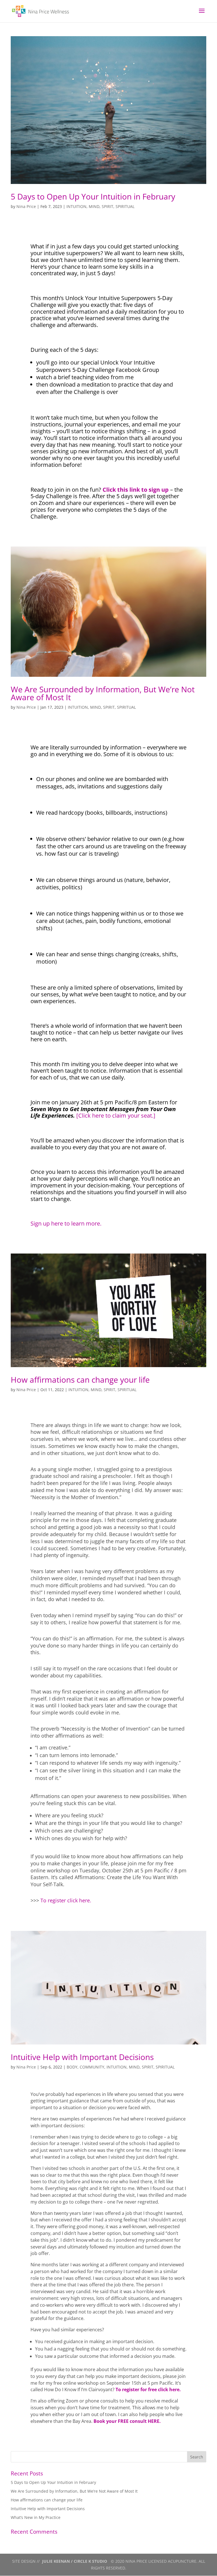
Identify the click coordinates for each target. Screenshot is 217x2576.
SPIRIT (108, 206)
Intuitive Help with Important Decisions (82, 2057)
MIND (94, 206)
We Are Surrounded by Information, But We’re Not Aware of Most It (103, 693)
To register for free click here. (148, 2389)
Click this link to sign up (136, 490)
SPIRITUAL (125, 206)
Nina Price (26, 206)
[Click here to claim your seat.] (116, 1115)
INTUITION (76, 206)
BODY (72, 2067)
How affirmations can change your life (80, 1380)
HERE (154, 2421)
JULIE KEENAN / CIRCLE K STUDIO (75, 2561)
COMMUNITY (92, 2067)
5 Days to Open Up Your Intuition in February (93, 196)
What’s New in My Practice (36, 2517)
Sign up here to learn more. (66, 1223)
